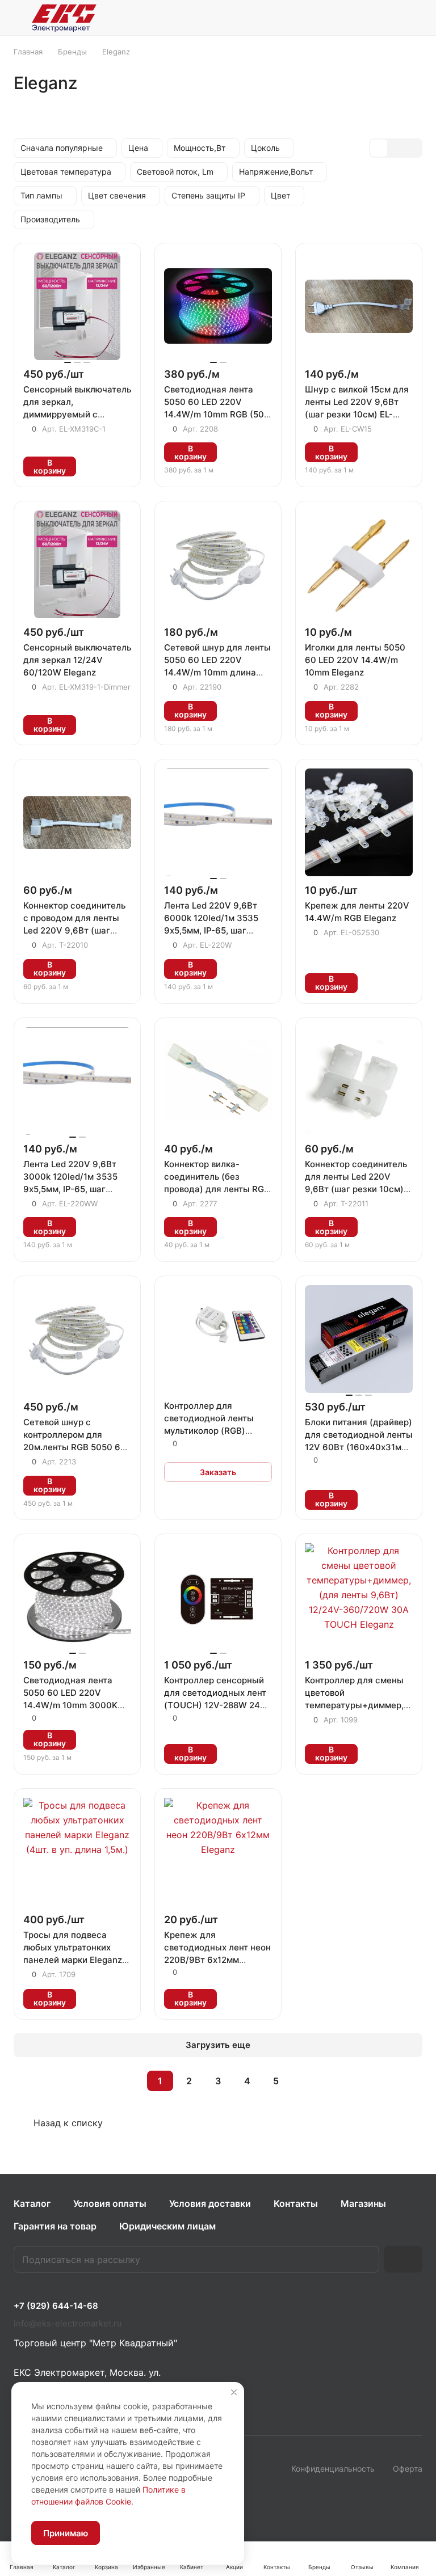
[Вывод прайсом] (413, 148)
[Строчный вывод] (396, 148)
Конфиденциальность (333, 2469)
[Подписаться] (403, 2259)
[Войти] (328, 18)
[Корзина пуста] (415, 18)
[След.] (305, 2081)
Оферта (408, 2469)
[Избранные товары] (385, 18)
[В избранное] (93, 466)
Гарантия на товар (55, 2226)
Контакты (296, 2203)
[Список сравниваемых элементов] (357, 18)
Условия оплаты (110, 2203)
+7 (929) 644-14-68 (56, 2306)
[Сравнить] (119, 466)
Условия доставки (210, 2203)
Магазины (363, 2203)
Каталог (32, 2203)
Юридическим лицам (167, 2226)
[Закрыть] (234, 2392)
